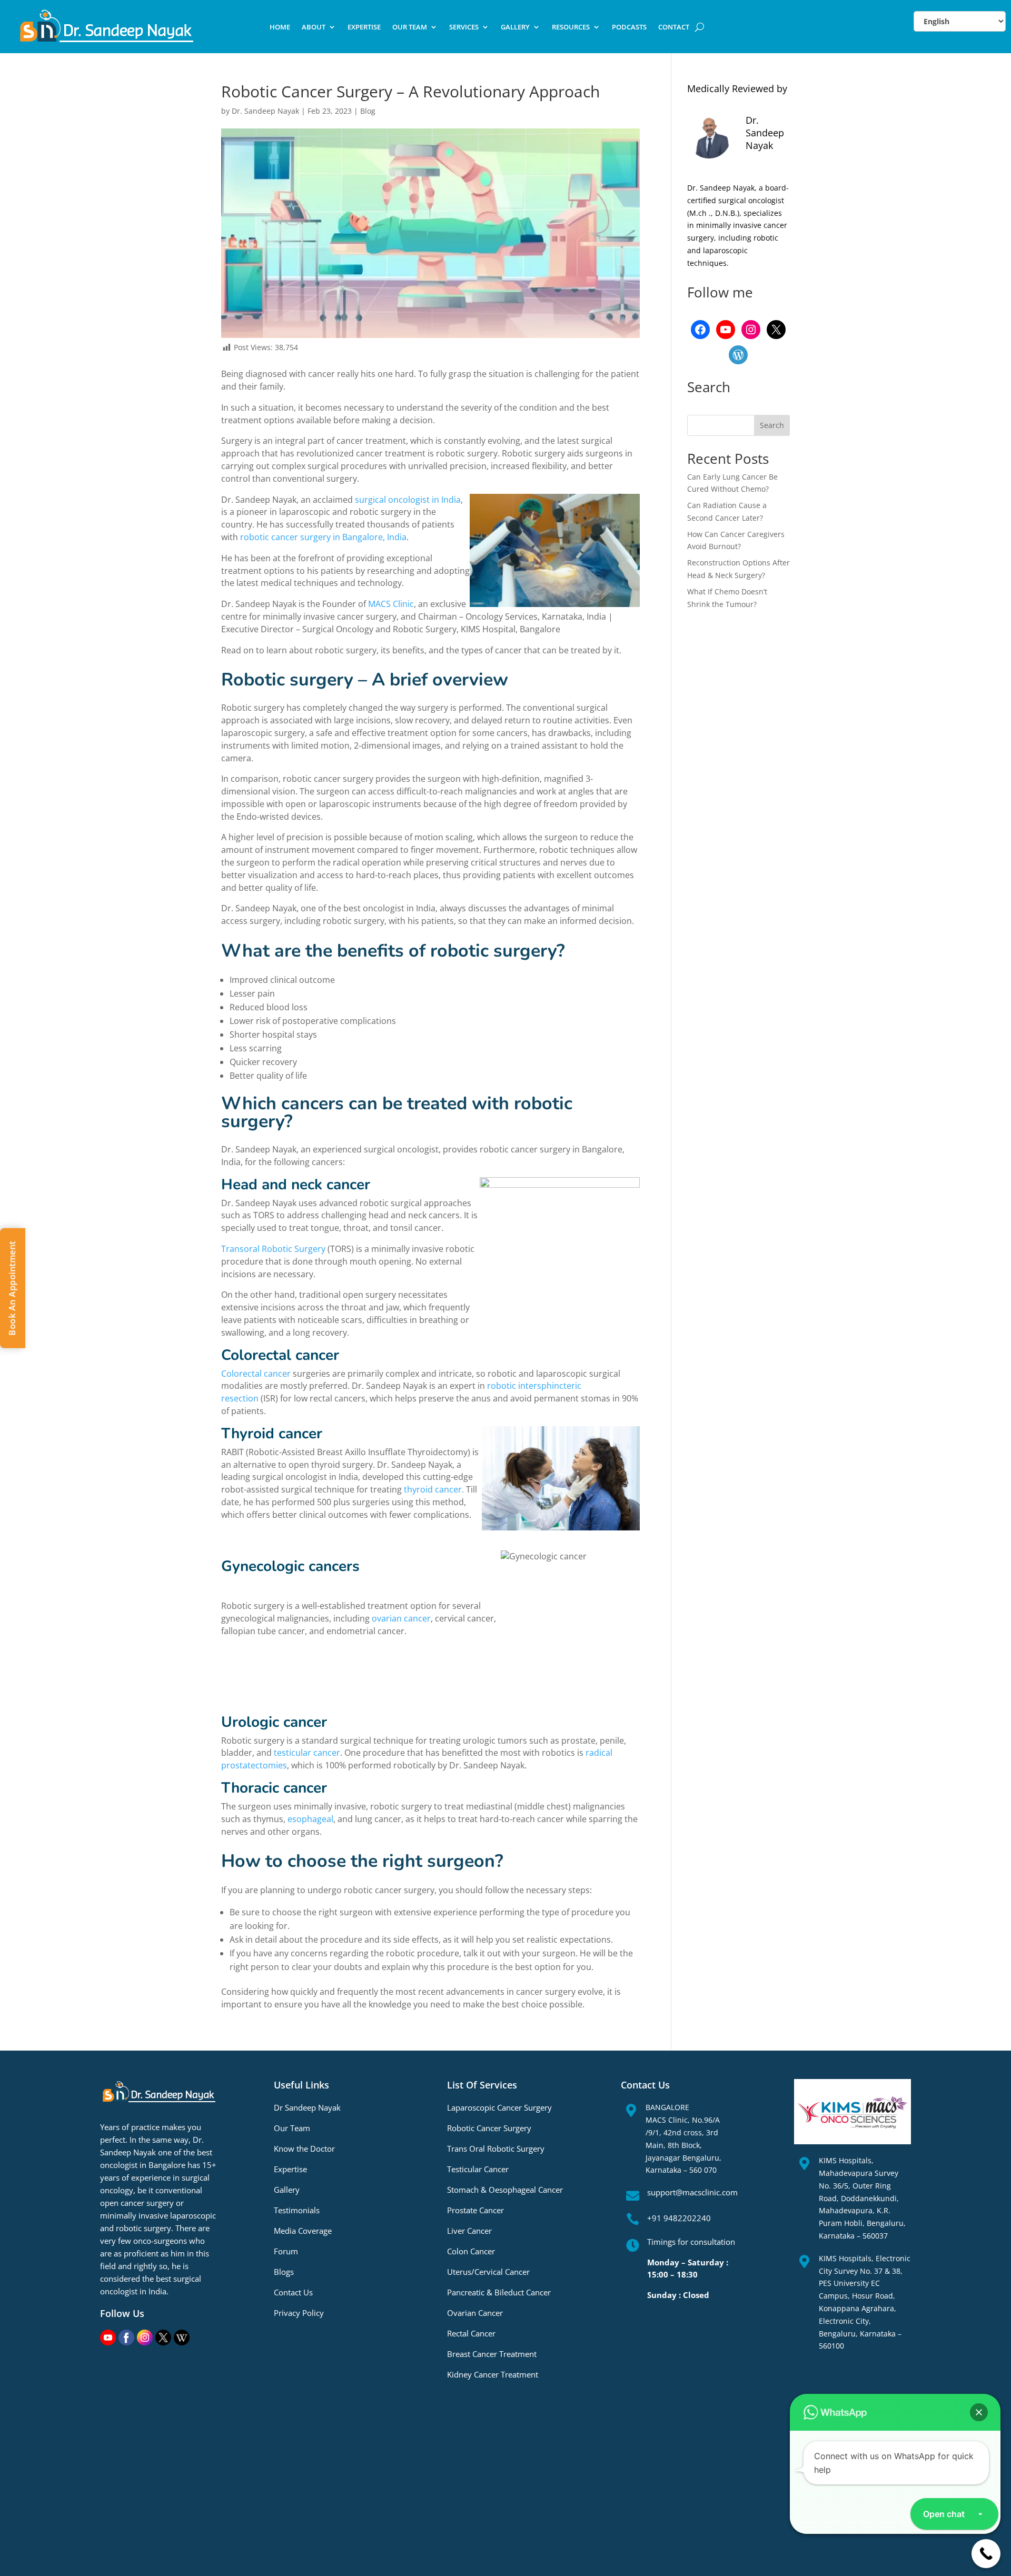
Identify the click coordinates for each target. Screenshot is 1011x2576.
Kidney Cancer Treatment (493, 2374)
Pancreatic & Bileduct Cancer (499, 2292)
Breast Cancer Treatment (492, 2354)
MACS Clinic (391, 604)
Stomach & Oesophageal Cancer (505, 2190)
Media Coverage (303, 2231)
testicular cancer (307, 1753)
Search (772, 425)
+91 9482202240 (679, 2218)
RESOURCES (571, 27)
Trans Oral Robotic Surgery (496, 2149)
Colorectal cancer (256, 1374)
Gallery (287, 2190)
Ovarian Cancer (475, 2313)
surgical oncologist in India (408, 500)
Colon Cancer (471, 2251)
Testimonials (297, 2210)
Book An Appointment (12, 1288)
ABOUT (314, 27)
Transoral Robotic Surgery (273, 1249)
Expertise (290, 2169)
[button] (979, 2412)
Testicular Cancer (478, 2169)
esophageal (310, 1819)
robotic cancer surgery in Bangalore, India (323, 537)
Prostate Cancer (475, 2210)
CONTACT (674, 27)
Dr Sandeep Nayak (307, 2107)
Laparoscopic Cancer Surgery (499, 2107)
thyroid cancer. (434, 1489)
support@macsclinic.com (692, 2192)
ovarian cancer (401, 1618)
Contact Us (293, 2292)
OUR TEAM (410, 27)
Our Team (292, 2128)
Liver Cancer (469, 2231)
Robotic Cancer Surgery (489, 2128)
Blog (368, 111)
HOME (280, 27)
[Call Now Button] (986, 2554)
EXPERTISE (364, 27)
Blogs (284, 2272)
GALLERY (515, 27)
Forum (286, 2251)
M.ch (698, 213)
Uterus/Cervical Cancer (488, 2272)
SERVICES (464, 27)
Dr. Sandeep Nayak (265, 111)
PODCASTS (629, 27)
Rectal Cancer (471, 2333)
